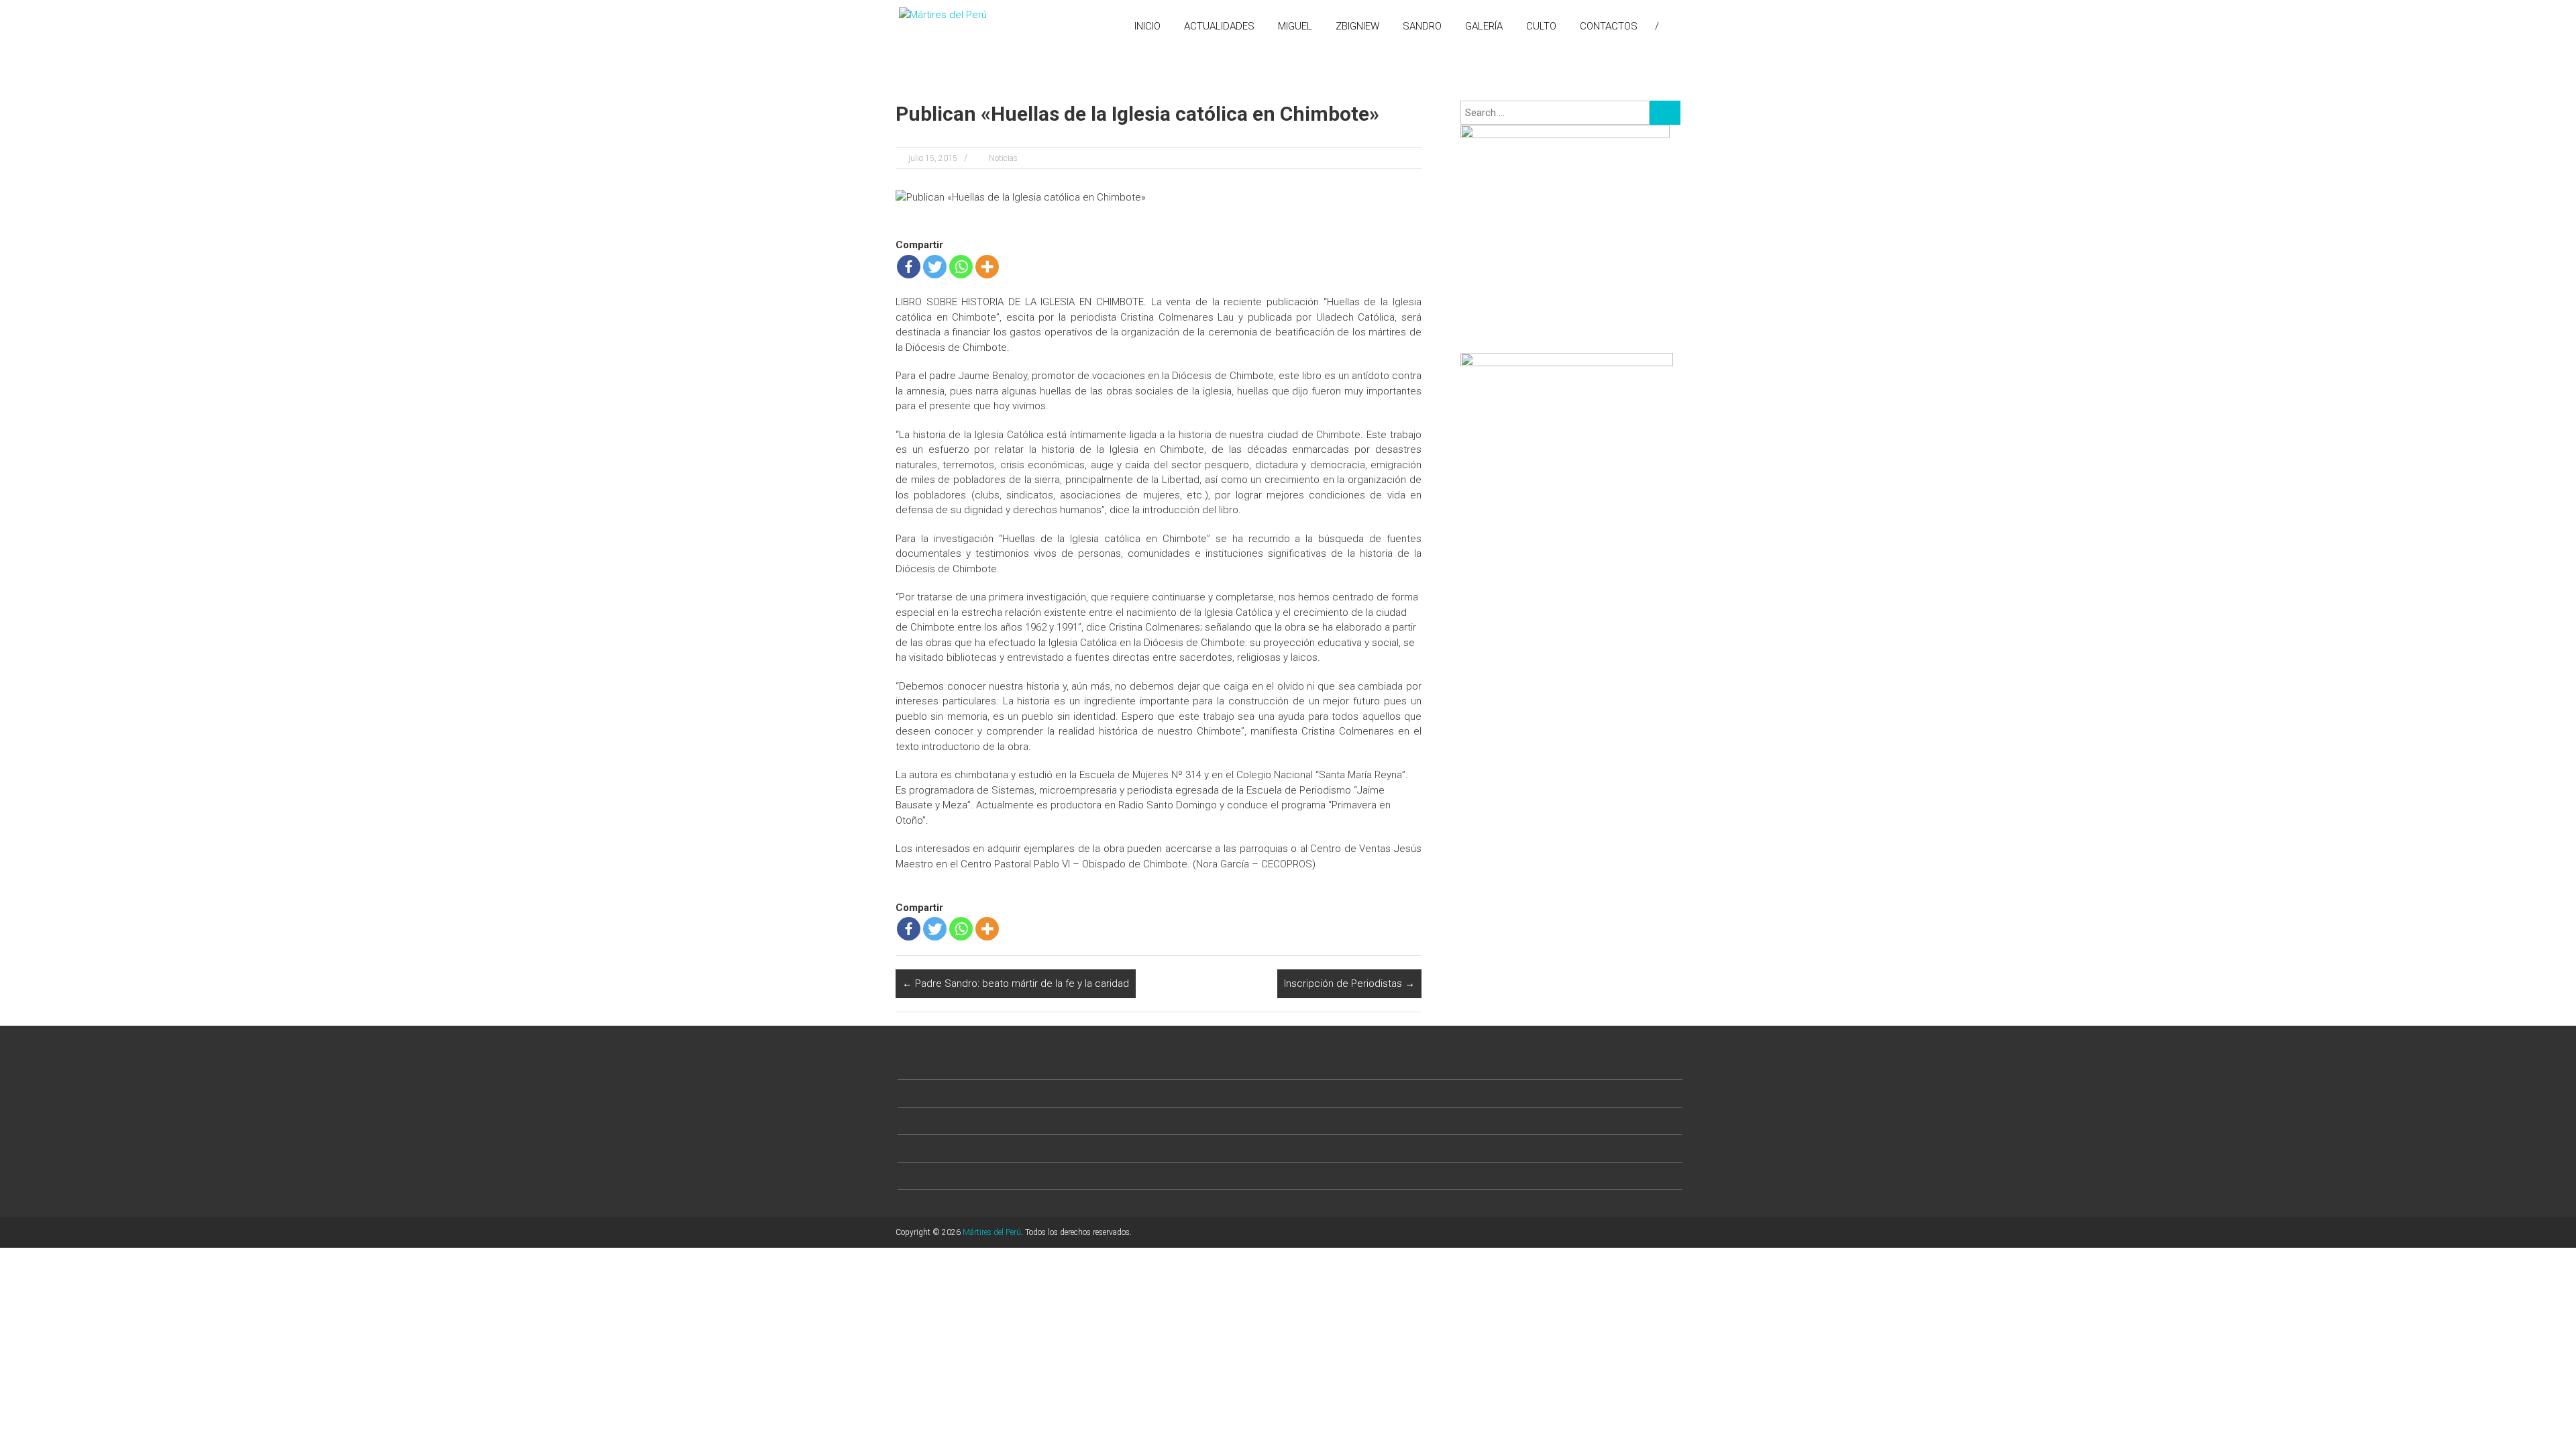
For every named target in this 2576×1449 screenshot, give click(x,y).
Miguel (1295, 26)
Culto (1541, 26)
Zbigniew (1357, 26)
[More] (987, 267)
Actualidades (1219, 26)
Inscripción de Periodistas (1349, 983)
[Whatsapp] (961, 267)
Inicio (1147, 26)
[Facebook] (909, 267)
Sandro (1422, 26)
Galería (1484, 26)
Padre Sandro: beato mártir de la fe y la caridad (1016, 983)
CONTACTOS (1609, 26)
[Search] (1665, 113)
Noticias (1003, 158)
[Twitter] (935, 267)
